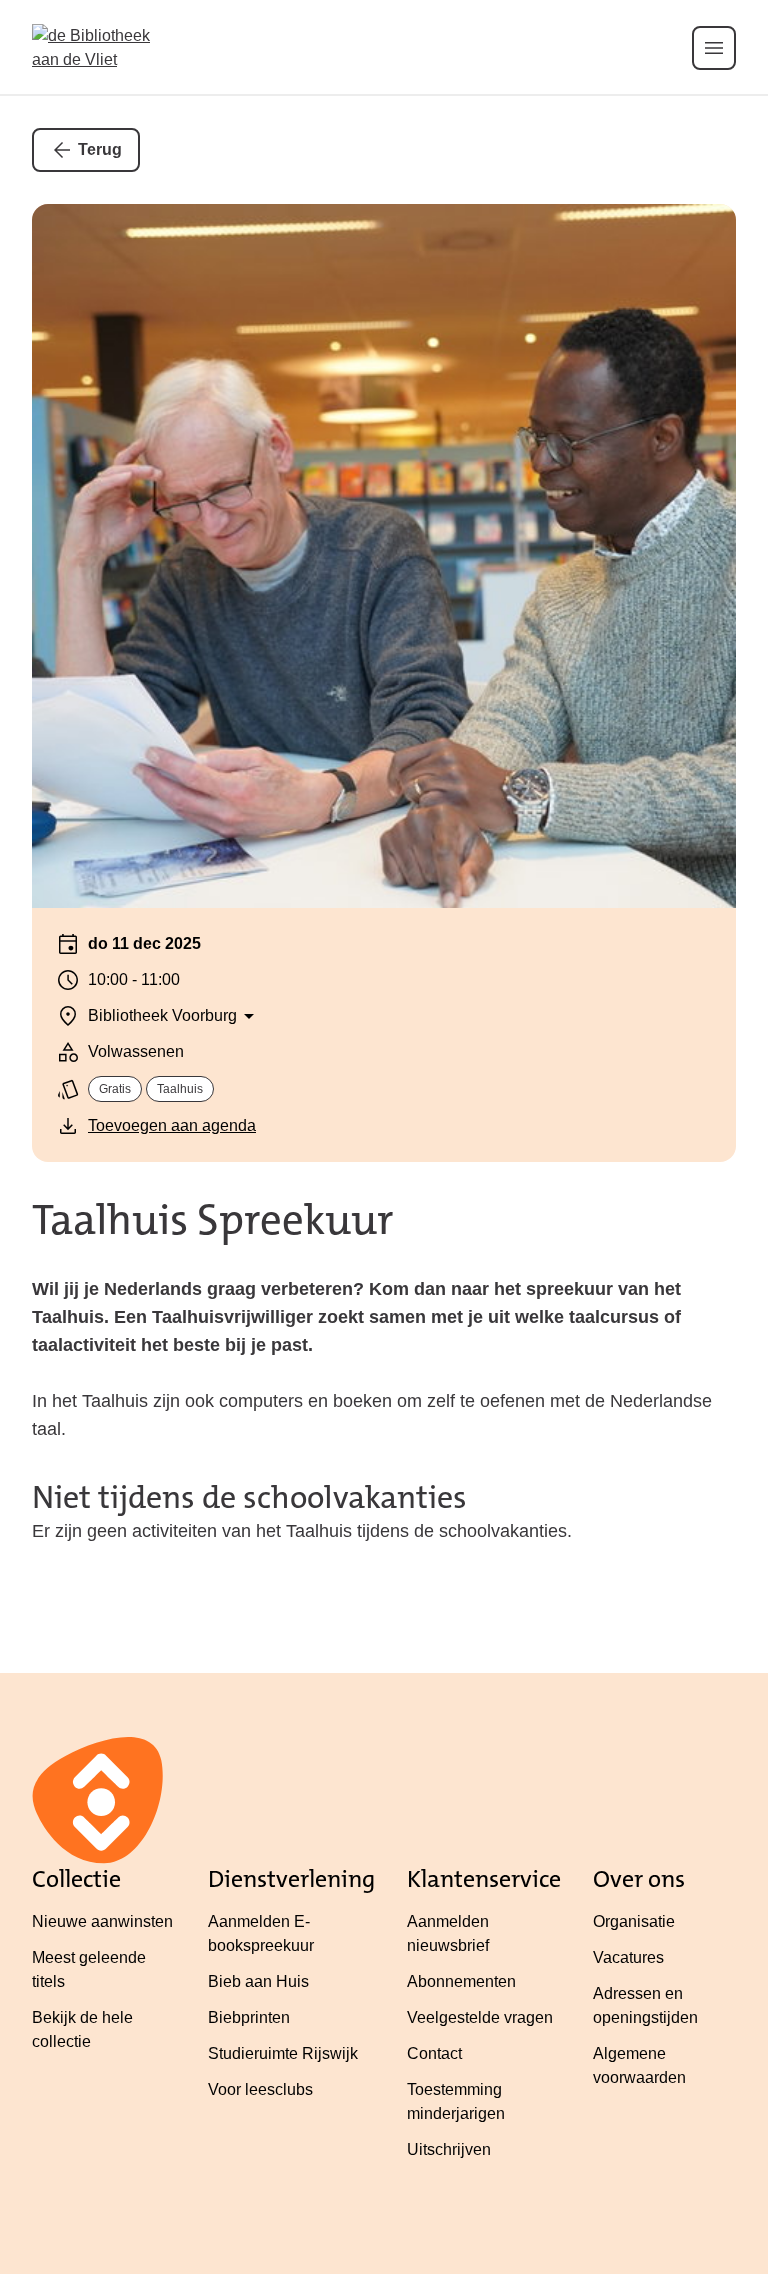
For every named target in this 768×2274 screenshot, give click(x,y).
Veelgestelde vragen (480, 2017)
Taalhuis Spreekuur (213, 1220)
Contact (434, 2053)
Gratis (115, 1089)
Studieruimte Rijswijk (283, 2053)
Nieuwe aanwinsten (102, 1921)
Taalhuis (180, 1089)
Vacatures (628, 1957)
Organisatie (634, 1921)
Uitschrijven (449, 2149)
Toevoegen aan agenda (172, 1125)
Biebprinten (249, 2017)
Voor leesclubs (260, 2089)
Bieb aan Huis (258, 1981)
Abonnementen (461, 1981)
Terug (100, 149)
